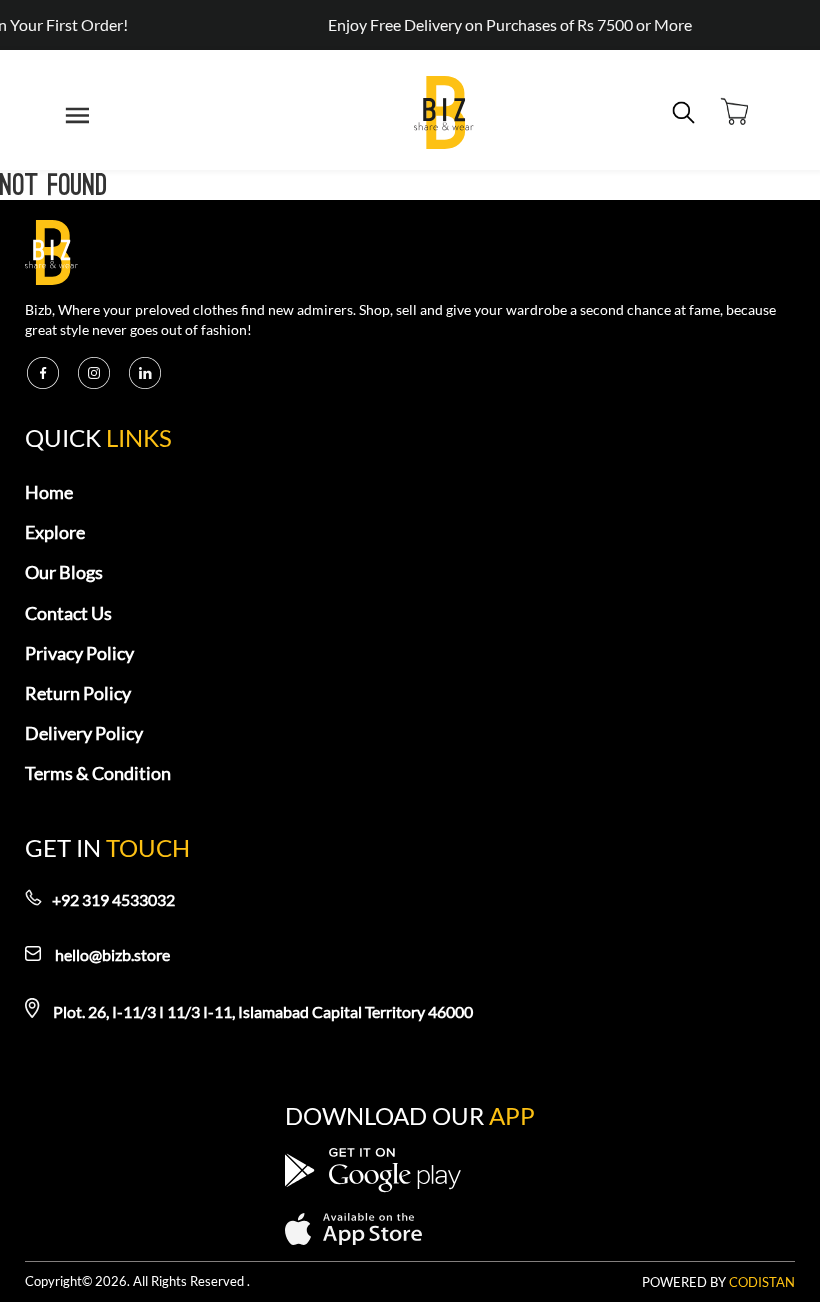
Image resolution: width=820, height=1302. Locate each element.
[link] (444, 115)
